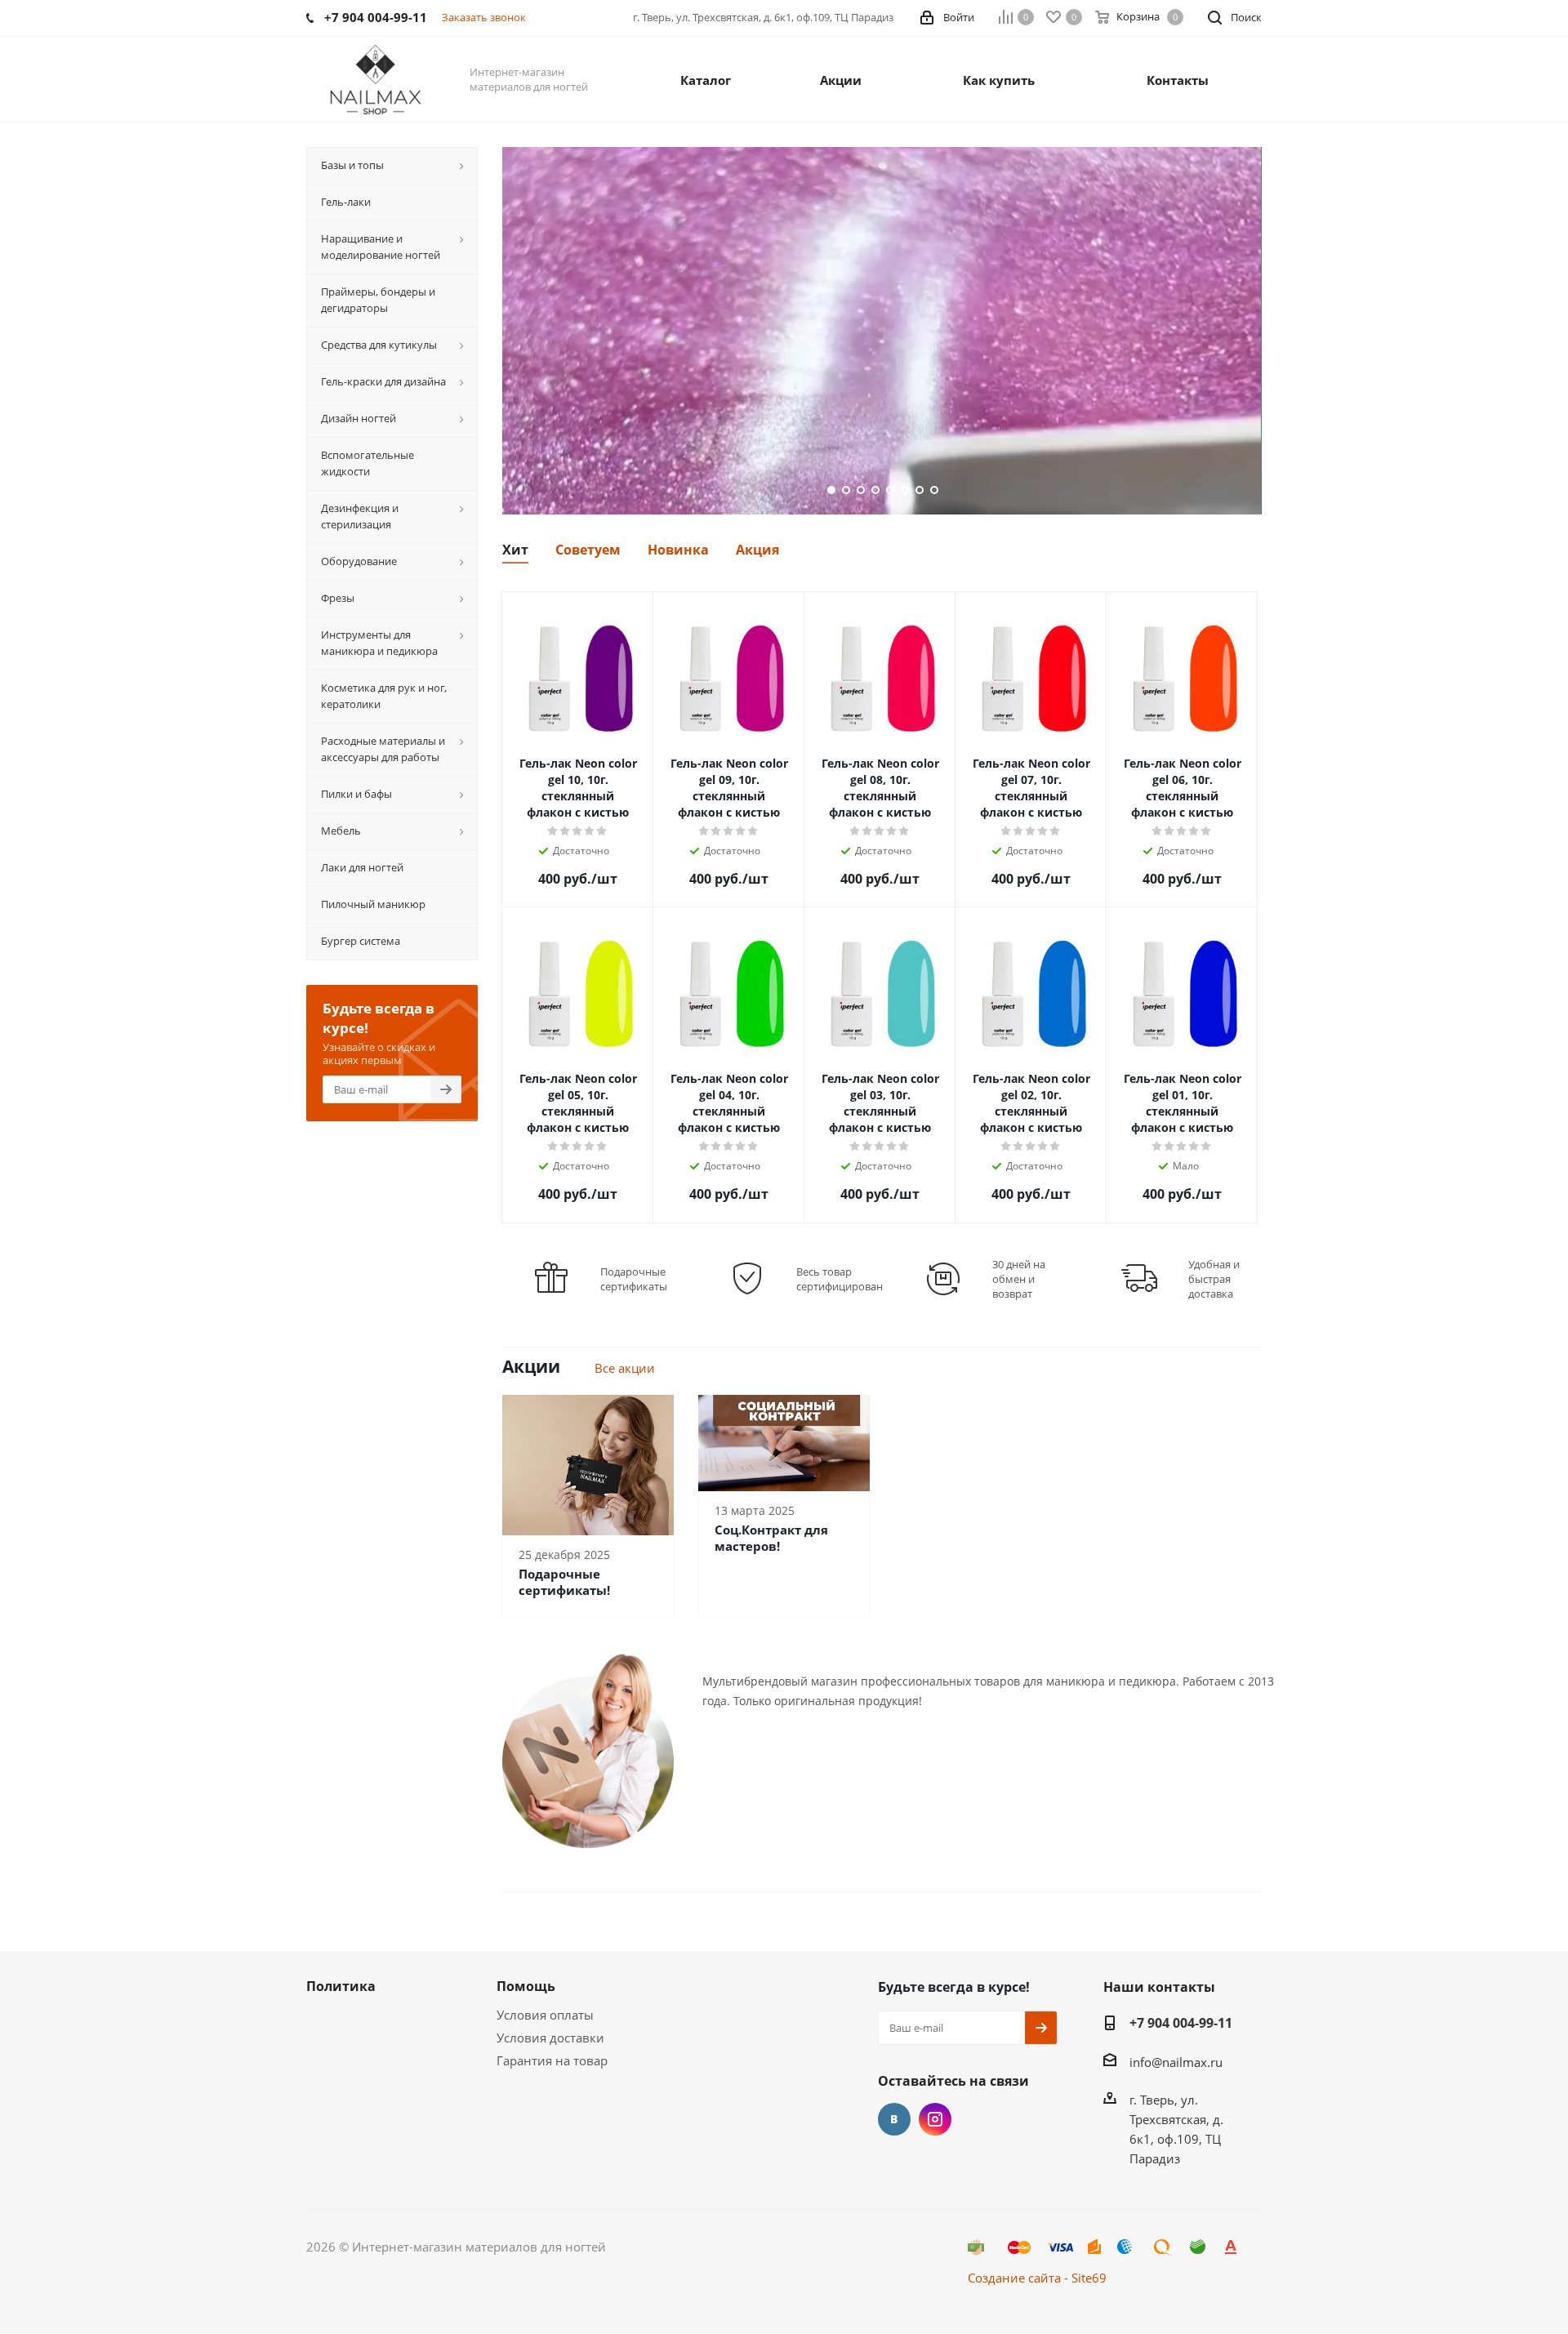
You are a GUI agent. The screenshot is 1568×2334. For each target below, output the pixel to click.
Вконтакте (894, 2119)
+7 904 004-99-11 (1181, 2023)
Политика (341, 1986)
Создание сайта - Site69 (1037, 2278)
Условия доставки (550, 2038)
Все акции (625, 1368)
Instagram (935, 2119)
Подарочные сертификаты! (564, 1582)
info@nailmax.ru (1176, 2062)
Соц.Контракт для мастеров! (771, 1538)
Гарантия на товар (552, 2060)
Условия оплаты (545, 2015)
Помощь (526, 1986)
